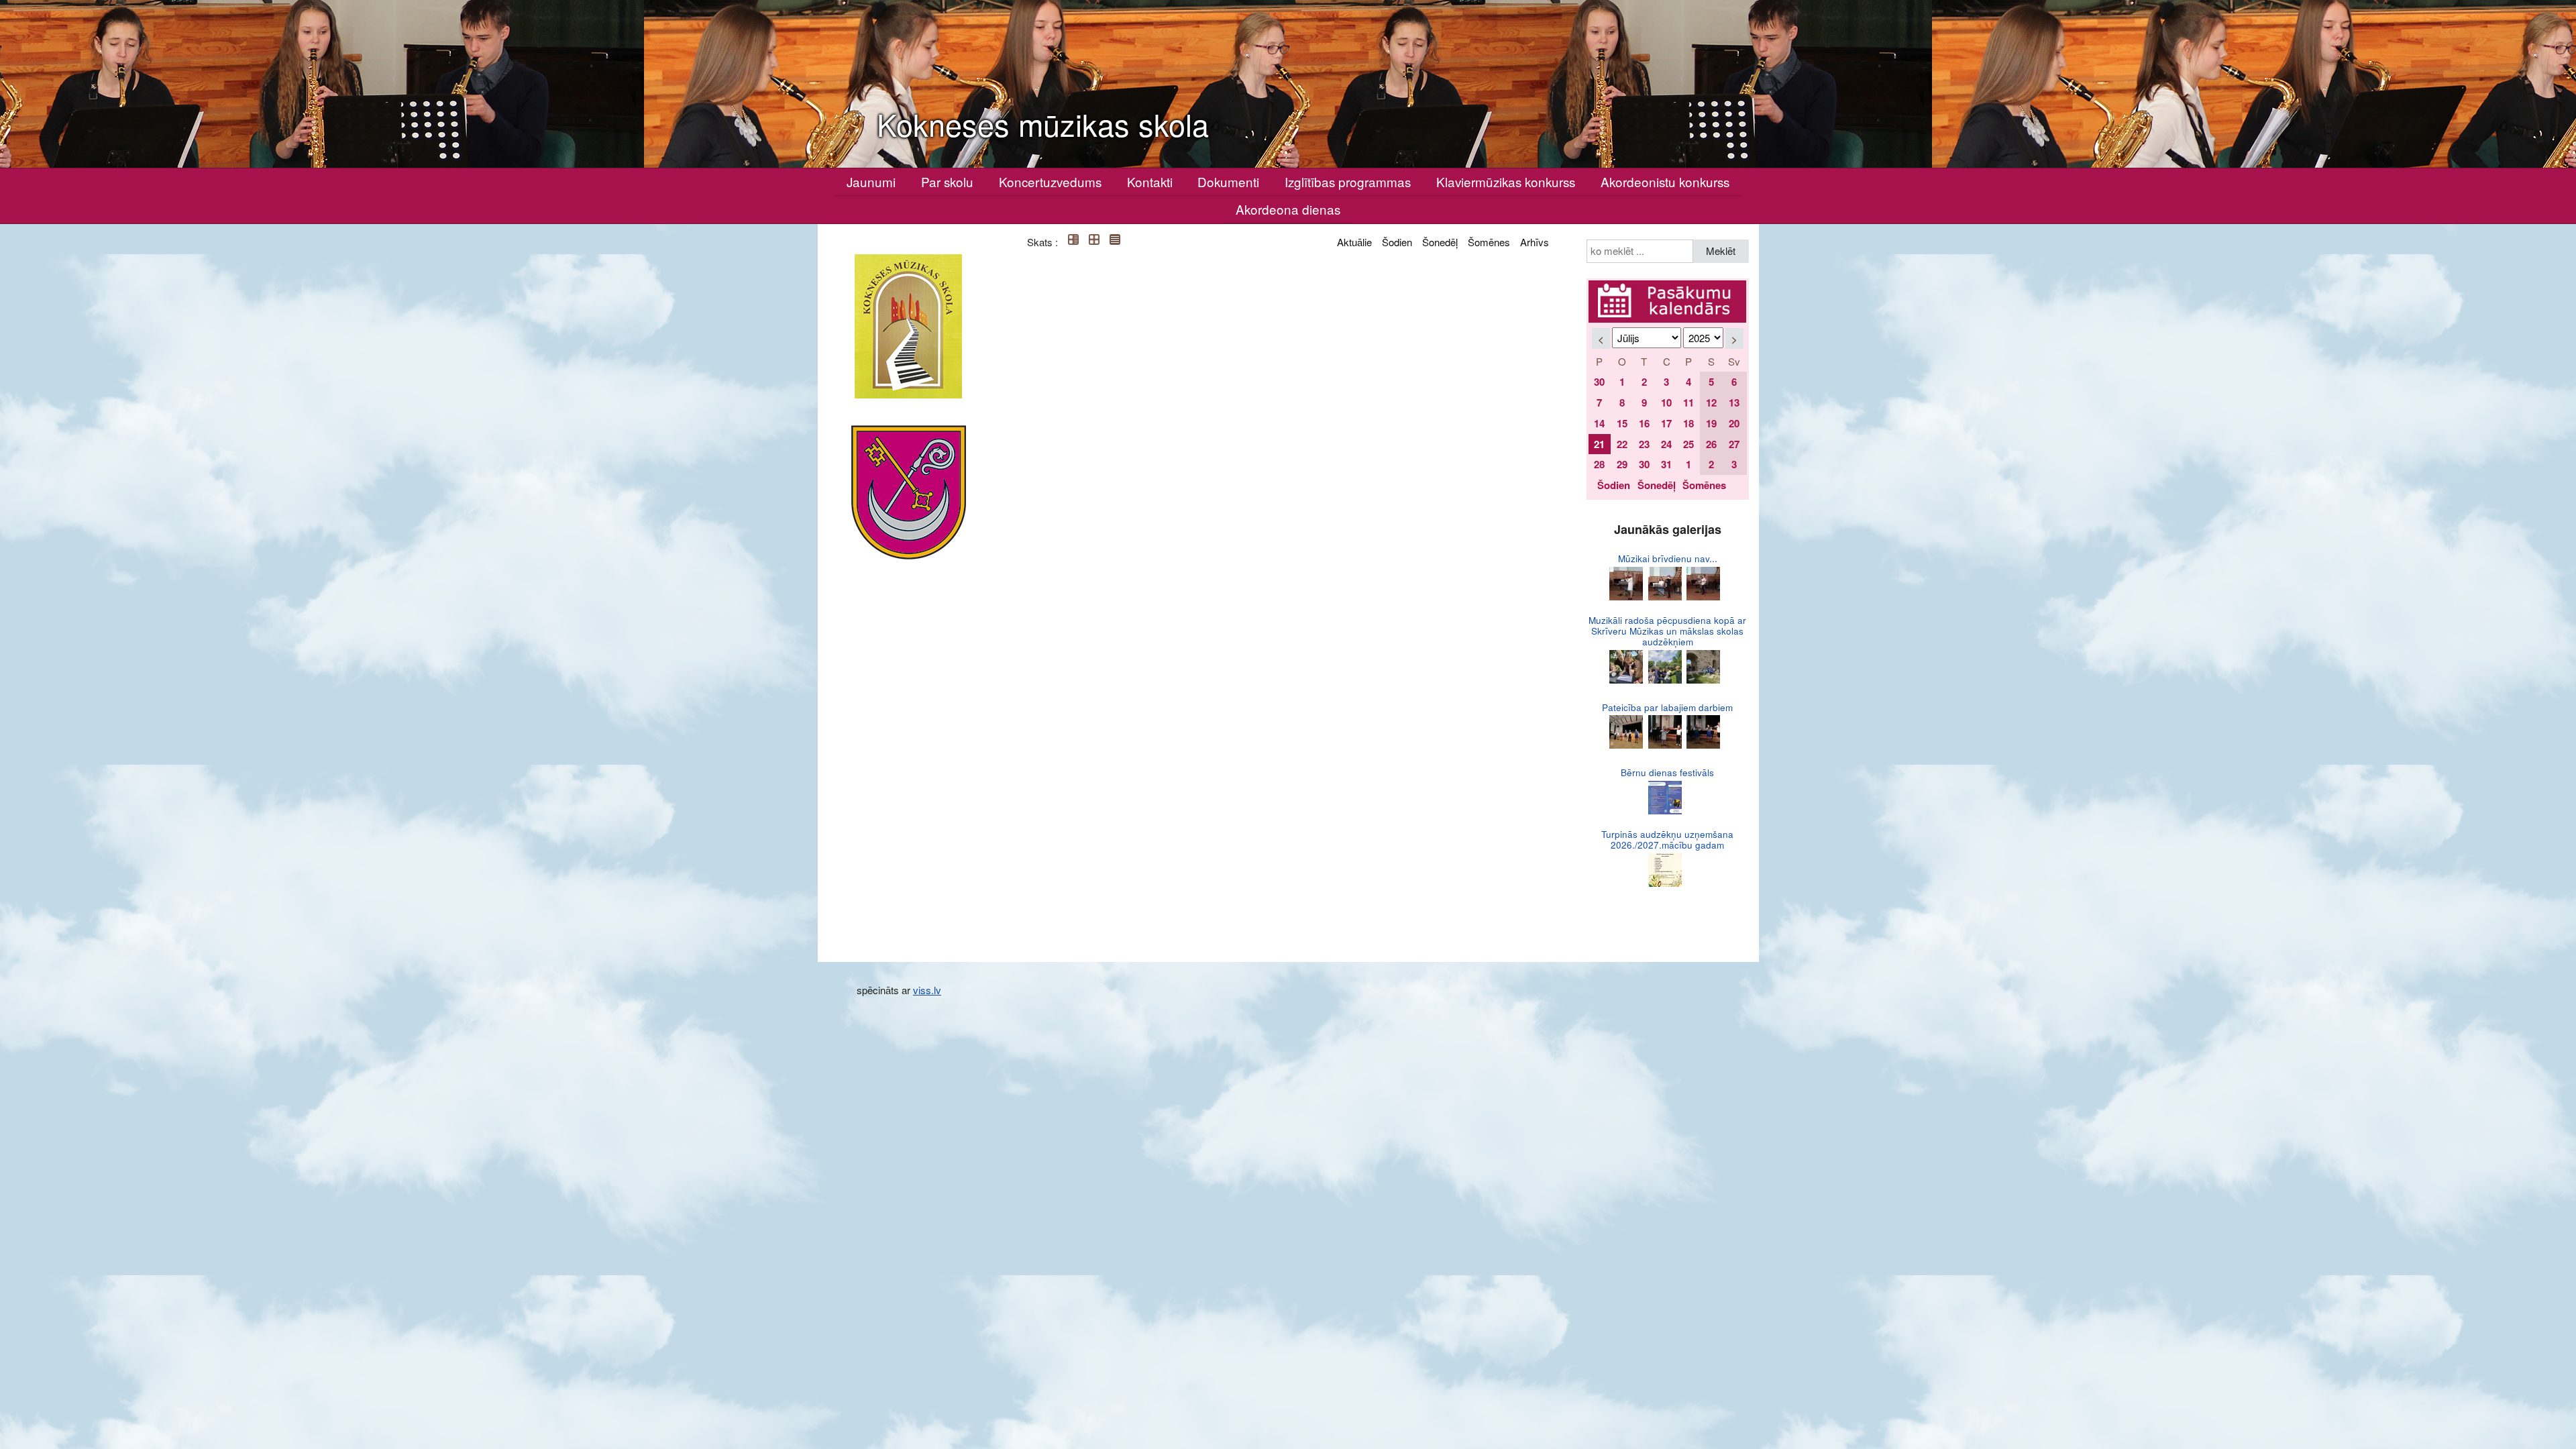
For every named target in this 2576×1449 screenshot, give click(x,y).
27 (1734, 444)
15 (1622, 423)
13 (1734, 402)
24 (1666, 444)
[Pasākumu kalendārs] (1668, 288)
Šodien (1397, 242)
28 (1599, 464)
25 (1688, 444)
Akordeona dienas (1288, 209)
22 (1622, 444)
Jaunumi (871, 181)
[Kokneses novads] (909, 492)
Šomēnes (1489, 242)
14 (1599, 423)
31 (1666, 464)
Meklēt (1721, 251)
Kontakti (1150, 181)
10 (1666, 402)
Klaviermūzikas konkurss (1506, 181)
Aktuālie (1354, 242)
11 (1688, 402)
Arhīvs (1535, 242)
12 (1711, 402)
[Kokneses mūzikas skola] (908, 326)
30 (1599, 382)
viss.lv (927, 990)
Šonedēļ (1440, 242)
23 (1644, 444)
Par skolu (947, 181)
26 (1711, 444)
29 (1622, 464)
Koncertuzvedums (1050, 181)
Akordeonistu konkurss (1665, 181)
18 (1688, 423)
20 (1734, 423)
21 (1599, 444)
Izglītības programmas (1348, 181)
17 (1666, 423)
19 (1711, 423)
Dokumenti (1228, 181)
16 (1644, 423)
